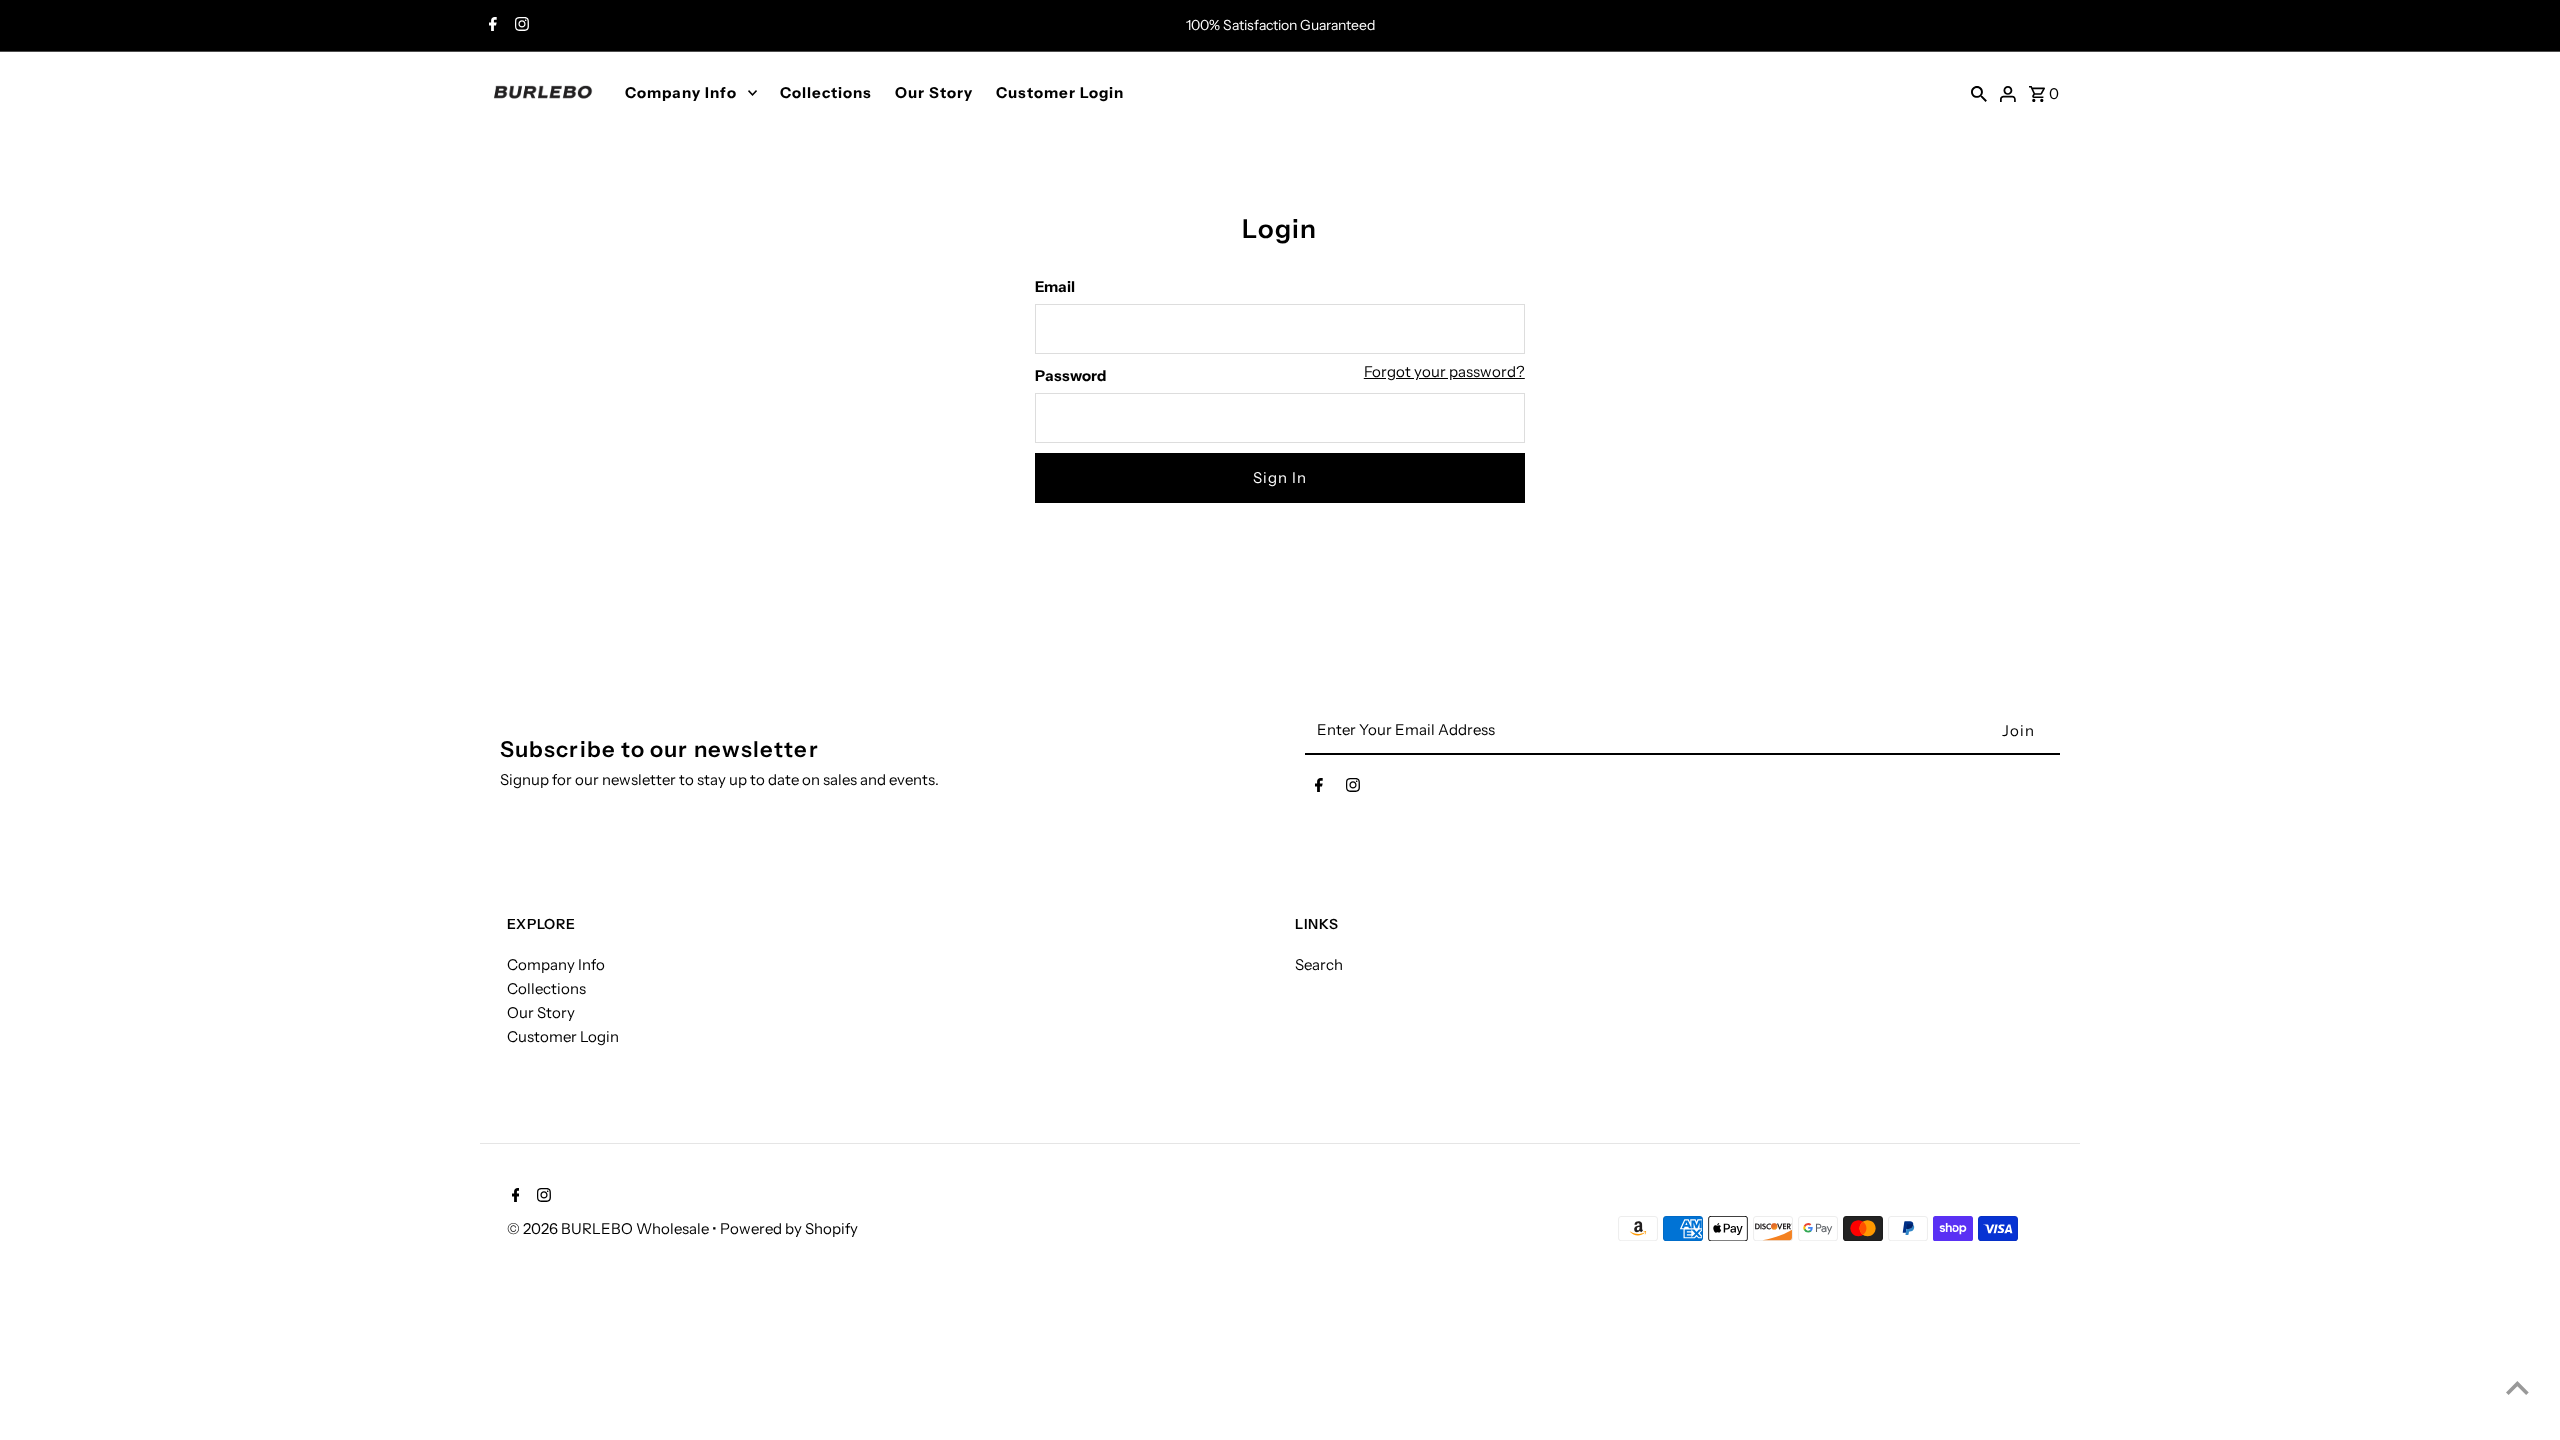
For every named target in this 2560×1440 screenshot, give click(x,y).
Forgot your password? (1444, 371)
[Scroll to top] (2517, 1387)
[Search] (1979, 92)
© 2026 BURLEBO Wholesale (609, 1228)
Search (1319, 964)
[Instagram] (519, 26)
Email (1055, 286)
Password (1070, 375)
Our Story (934, 92)
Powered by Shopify (789, 1228)
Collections (826, 92)
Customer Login (1060, 92)
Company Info (681, 92)
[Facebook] (490, 26)
